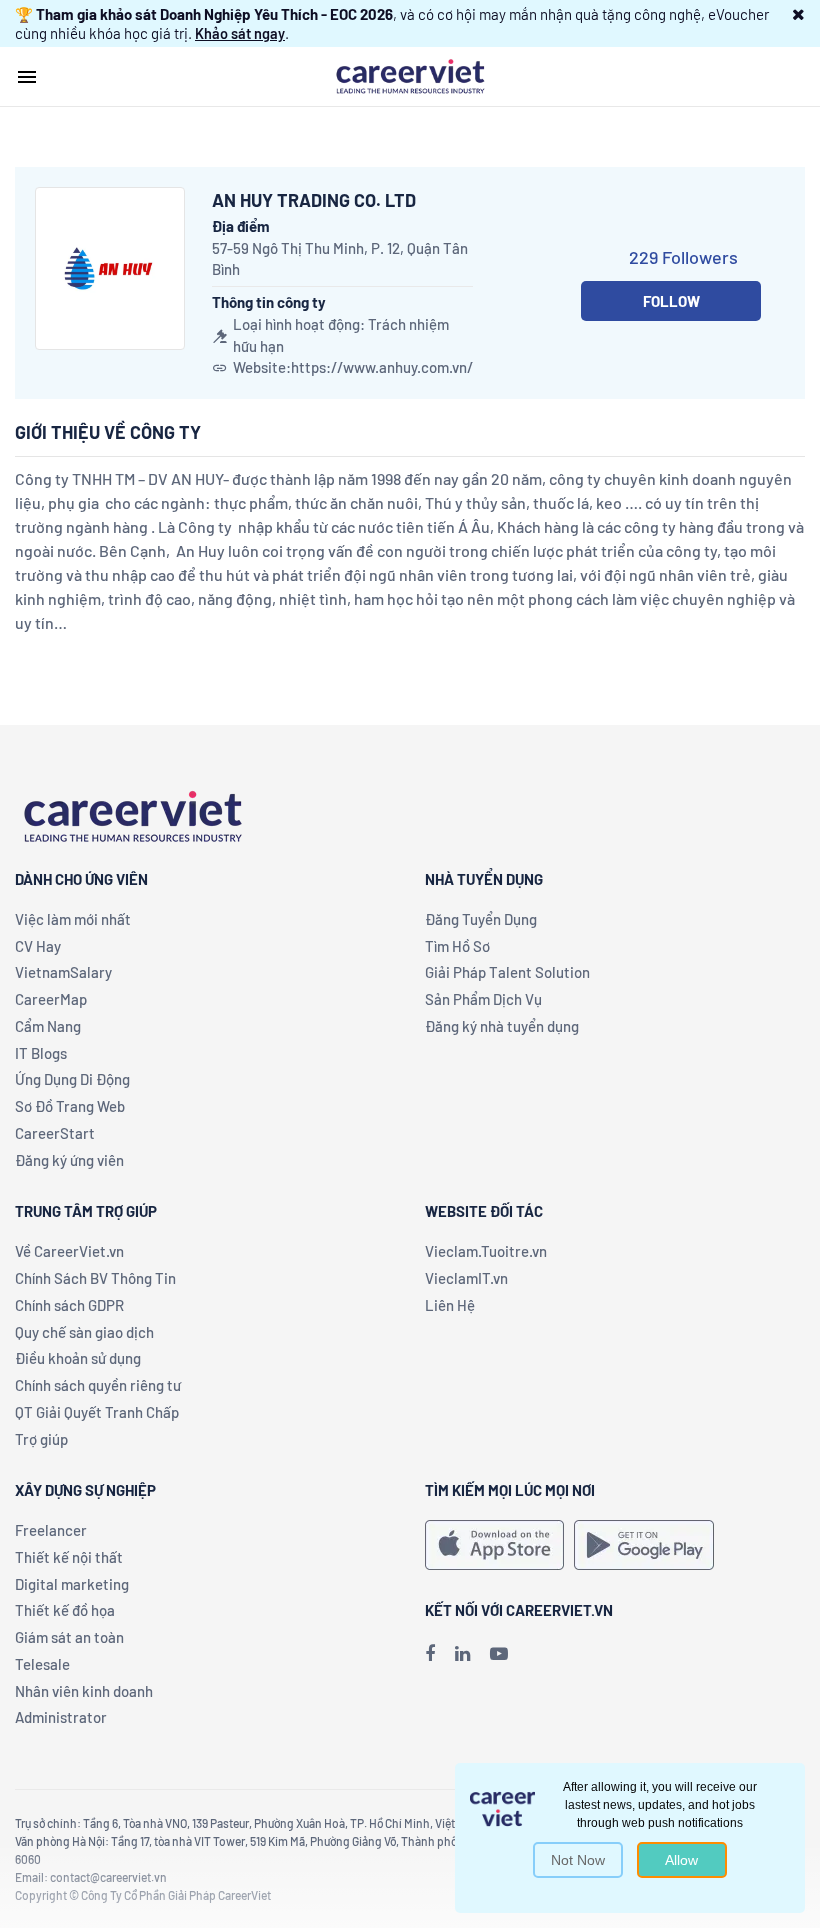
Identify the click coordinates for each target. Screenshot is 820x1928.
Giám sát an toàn (69, 1637)
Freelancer (51, 1530)
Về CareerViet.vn (69, 1251)
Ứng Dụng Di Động (72, 1079)
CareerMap (51, 999)
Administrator (61, 1717)
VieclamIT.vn (466, 1278)
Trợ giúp (41, 1439)
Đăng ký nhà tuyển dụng (502, 1026)
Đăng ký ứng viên (69, 1160)
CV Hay (38, 946)
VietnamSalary (63, 972)
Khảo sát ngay (240, 33)
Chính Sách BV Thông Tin (95, 1278)
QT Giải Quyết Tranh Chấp (97, 1412)
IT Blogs (41, 1053)
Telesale (42, 1664)
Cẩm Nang (48, 1026)
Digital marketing (72, 1584)
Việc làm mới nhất (73, 919)
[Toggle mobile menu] (27, 77)
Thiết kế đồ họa (65, 1610)
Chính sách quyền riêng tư (98, 1385)
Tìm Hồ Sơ (457, 946)
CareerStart (55, 1133)
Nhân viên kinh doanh (84, 1691)
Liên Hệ (450, 1305)
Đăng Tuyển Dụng (481, 919)
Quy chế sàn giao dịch (84, 1332)
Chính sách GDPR (69, 1305)
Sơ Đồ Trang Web (70, 1106)
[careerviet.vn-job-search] (494, 1545)
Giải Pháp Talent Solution (507, 972)
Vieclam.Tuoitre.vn (486, 1251)
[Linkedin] (462, 1653)
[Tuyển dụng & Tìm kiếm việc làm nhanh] (410, 75)
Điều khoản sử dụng (78, 1358)
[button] (798, 14)
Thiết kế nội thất (69, 1557)
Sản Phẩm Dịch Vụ (483, 999)
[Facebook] (430, 1653)
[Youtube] (499, 1653)
